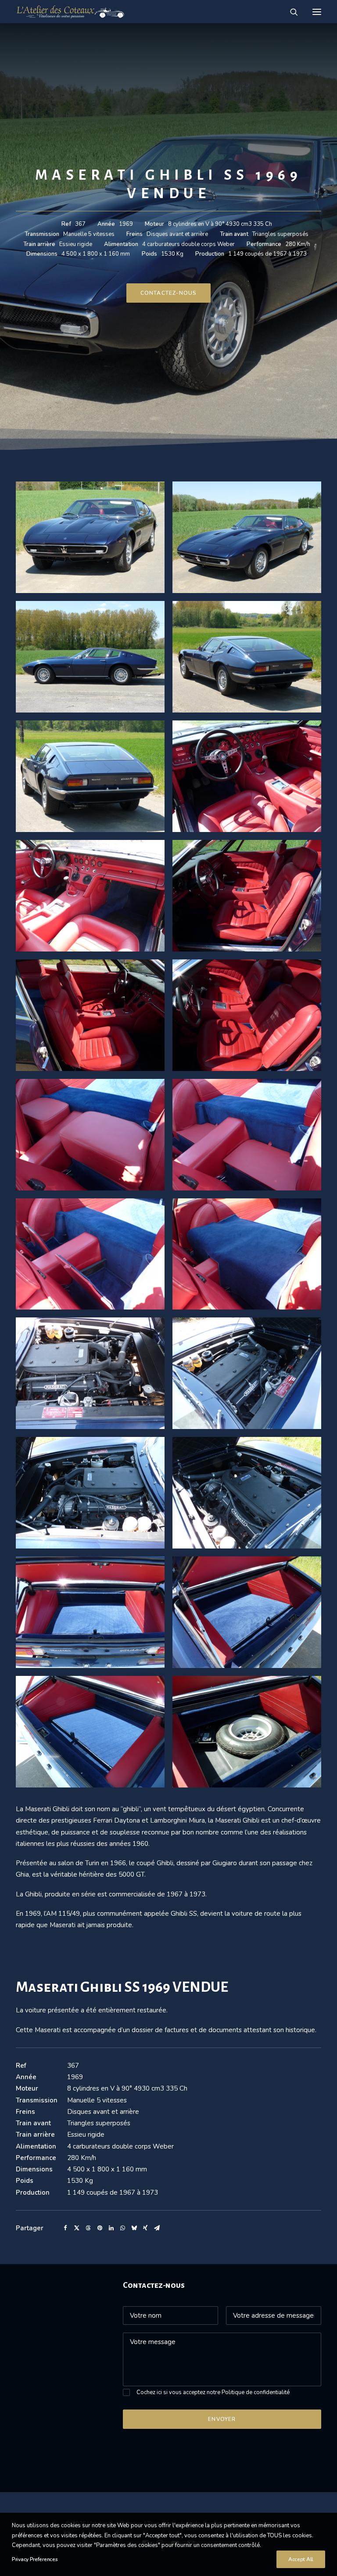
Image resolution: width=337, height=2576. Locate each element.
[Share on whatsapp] (122, 2228)
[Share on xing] (145, 2228)
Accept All (301, 2559)
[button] (317, 12)
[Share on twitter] (77, 2228)
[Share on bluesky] (134, 2228)
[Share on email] (157, 2228)
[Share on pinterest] (100, 2228)
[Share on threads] (88, 2228)
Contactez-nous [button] (169, 293)
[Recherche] (290, 12)
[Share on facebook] (65, 2228)
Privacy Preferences (35, 2559)
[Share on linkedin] (111, 2228)
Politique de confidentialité (256, 2392)
